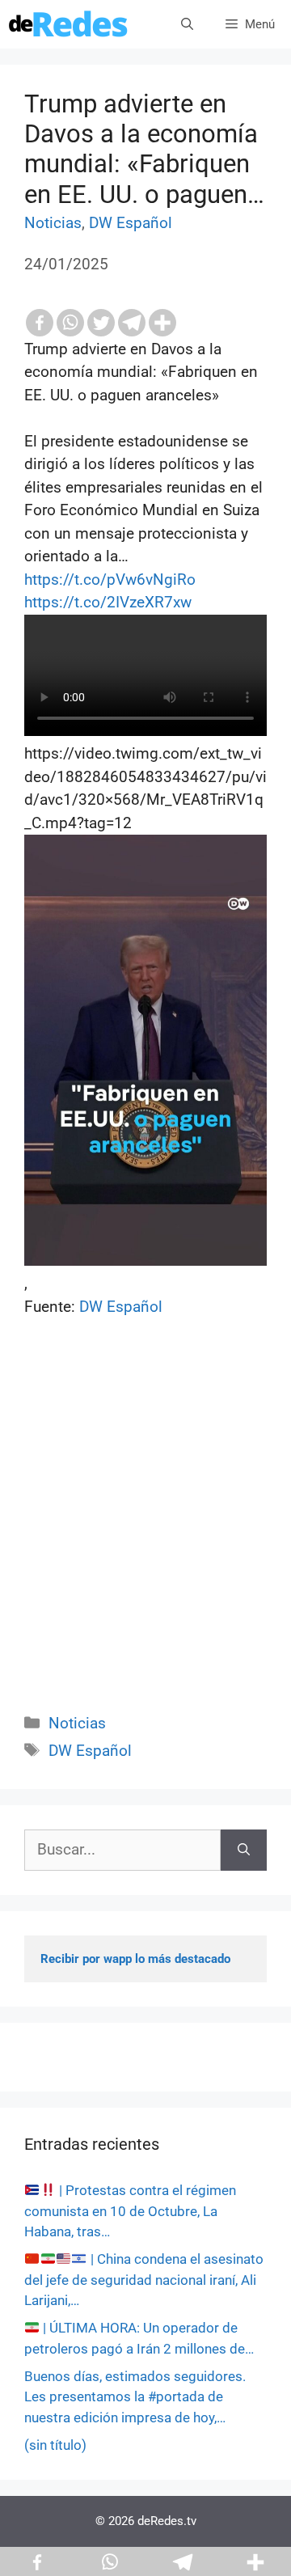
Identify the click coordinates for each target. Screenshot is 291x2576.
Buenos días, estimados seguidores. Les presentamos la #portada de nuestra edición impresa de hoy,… (135, 2397)
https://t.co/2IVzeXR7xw (108, 602)
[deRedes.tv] (69, 24)
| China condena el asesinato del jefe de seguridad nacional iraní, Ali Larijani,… (144, 2280)
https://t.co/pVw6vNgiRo (110, 579)
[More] (162, 323)
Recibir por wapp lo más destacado (135, 1959)
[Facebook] (40, 323)
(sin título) (55, 2445)
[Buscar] (244, 1850)
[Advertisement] (145, 1533)
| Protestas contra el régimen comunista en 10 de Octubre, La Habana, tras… (130, 2211)
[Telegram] (132, 323)
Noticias (53, 223)
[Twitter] (101, 323)
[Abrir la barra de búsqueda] (187, 24)
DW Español (131, 223)
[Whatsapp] (70, 323)
